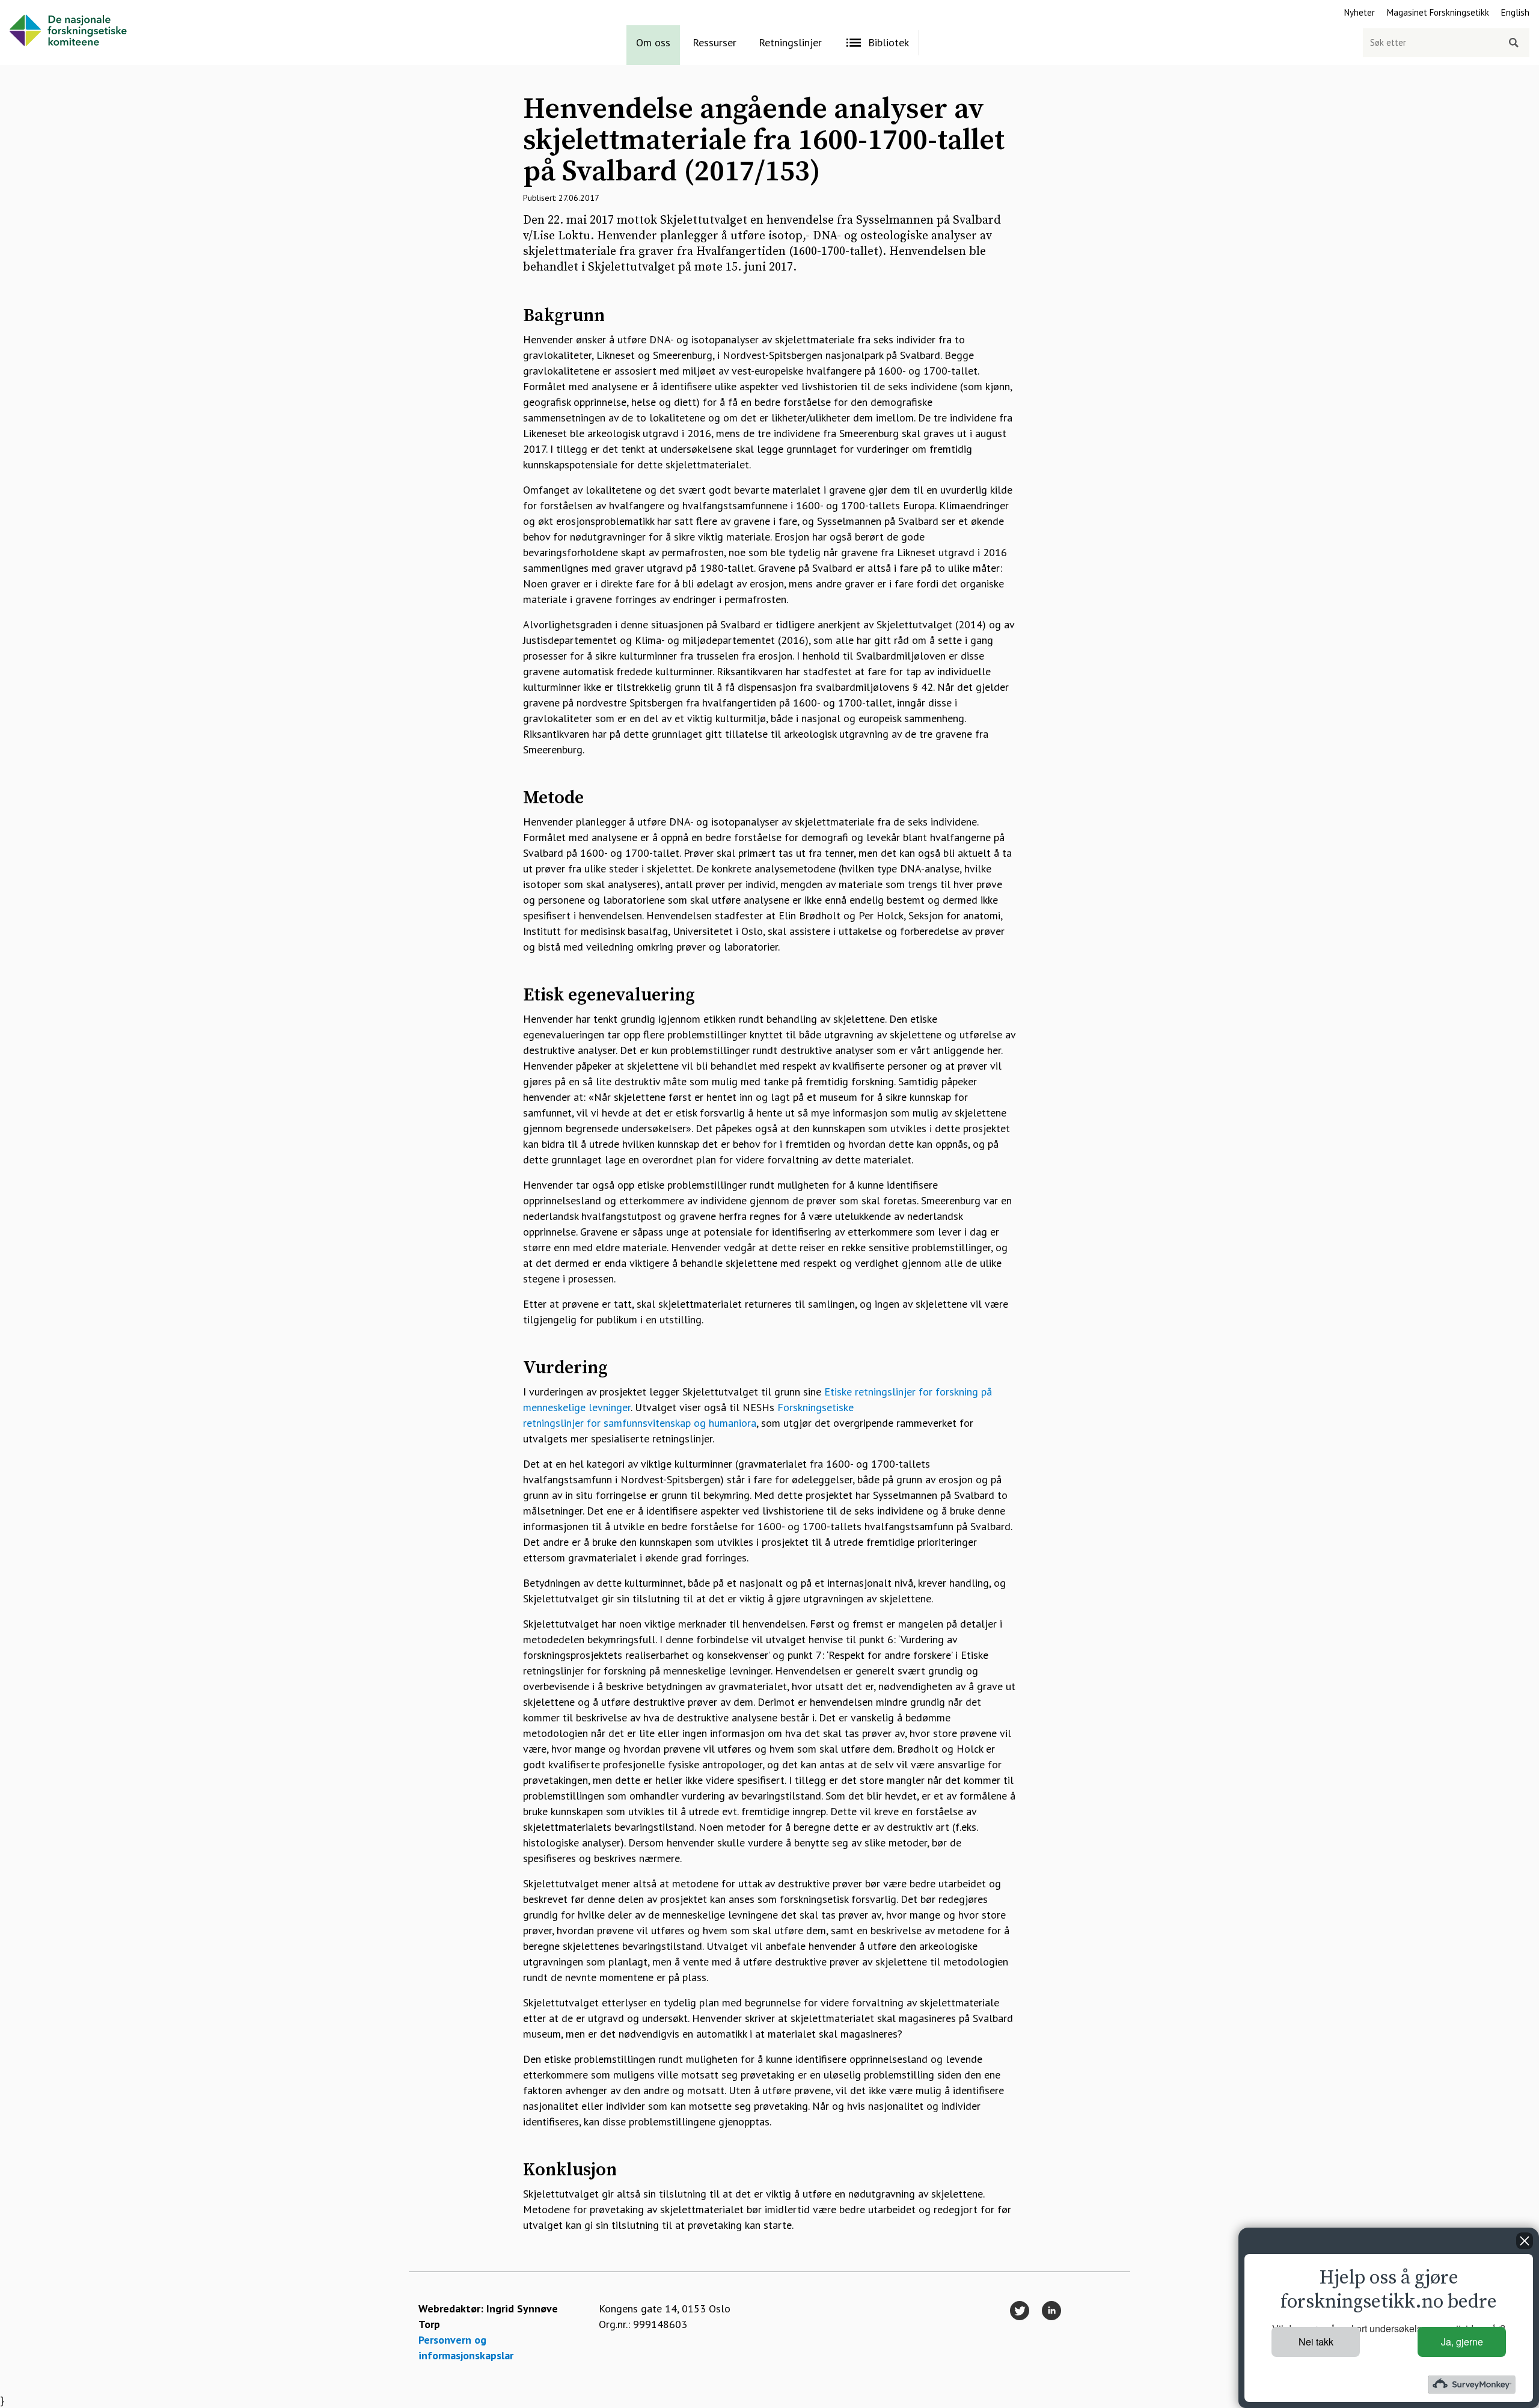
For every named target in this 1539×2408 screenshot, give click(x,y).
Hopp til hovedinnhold (52, 8)
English (1515, 12)
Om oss (653, 42)
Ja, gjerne (1462, 2342)
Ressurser (714, 42)
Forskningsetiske (815, 1407)
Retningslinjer (790, 42)
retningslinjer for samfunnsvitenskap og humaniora (640, 1423)
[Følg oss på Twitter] (1020, 2311)
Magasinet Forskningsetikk (1438, 12)
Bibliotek (889, 42)
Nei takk (1316, 2342)
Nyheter (1360, 12)
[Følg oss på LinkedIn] (1051, 2311)
